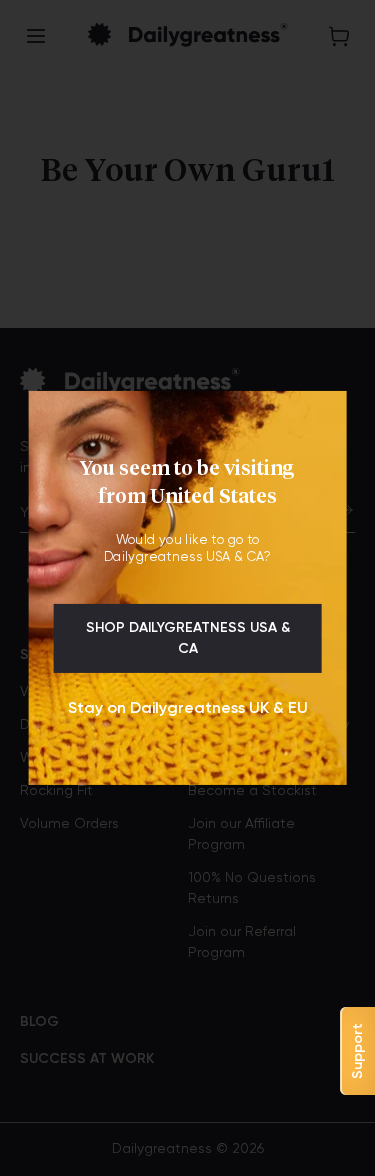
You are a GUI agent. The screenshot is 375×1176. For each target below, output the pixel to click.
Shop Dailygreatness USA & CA (188, 638)
